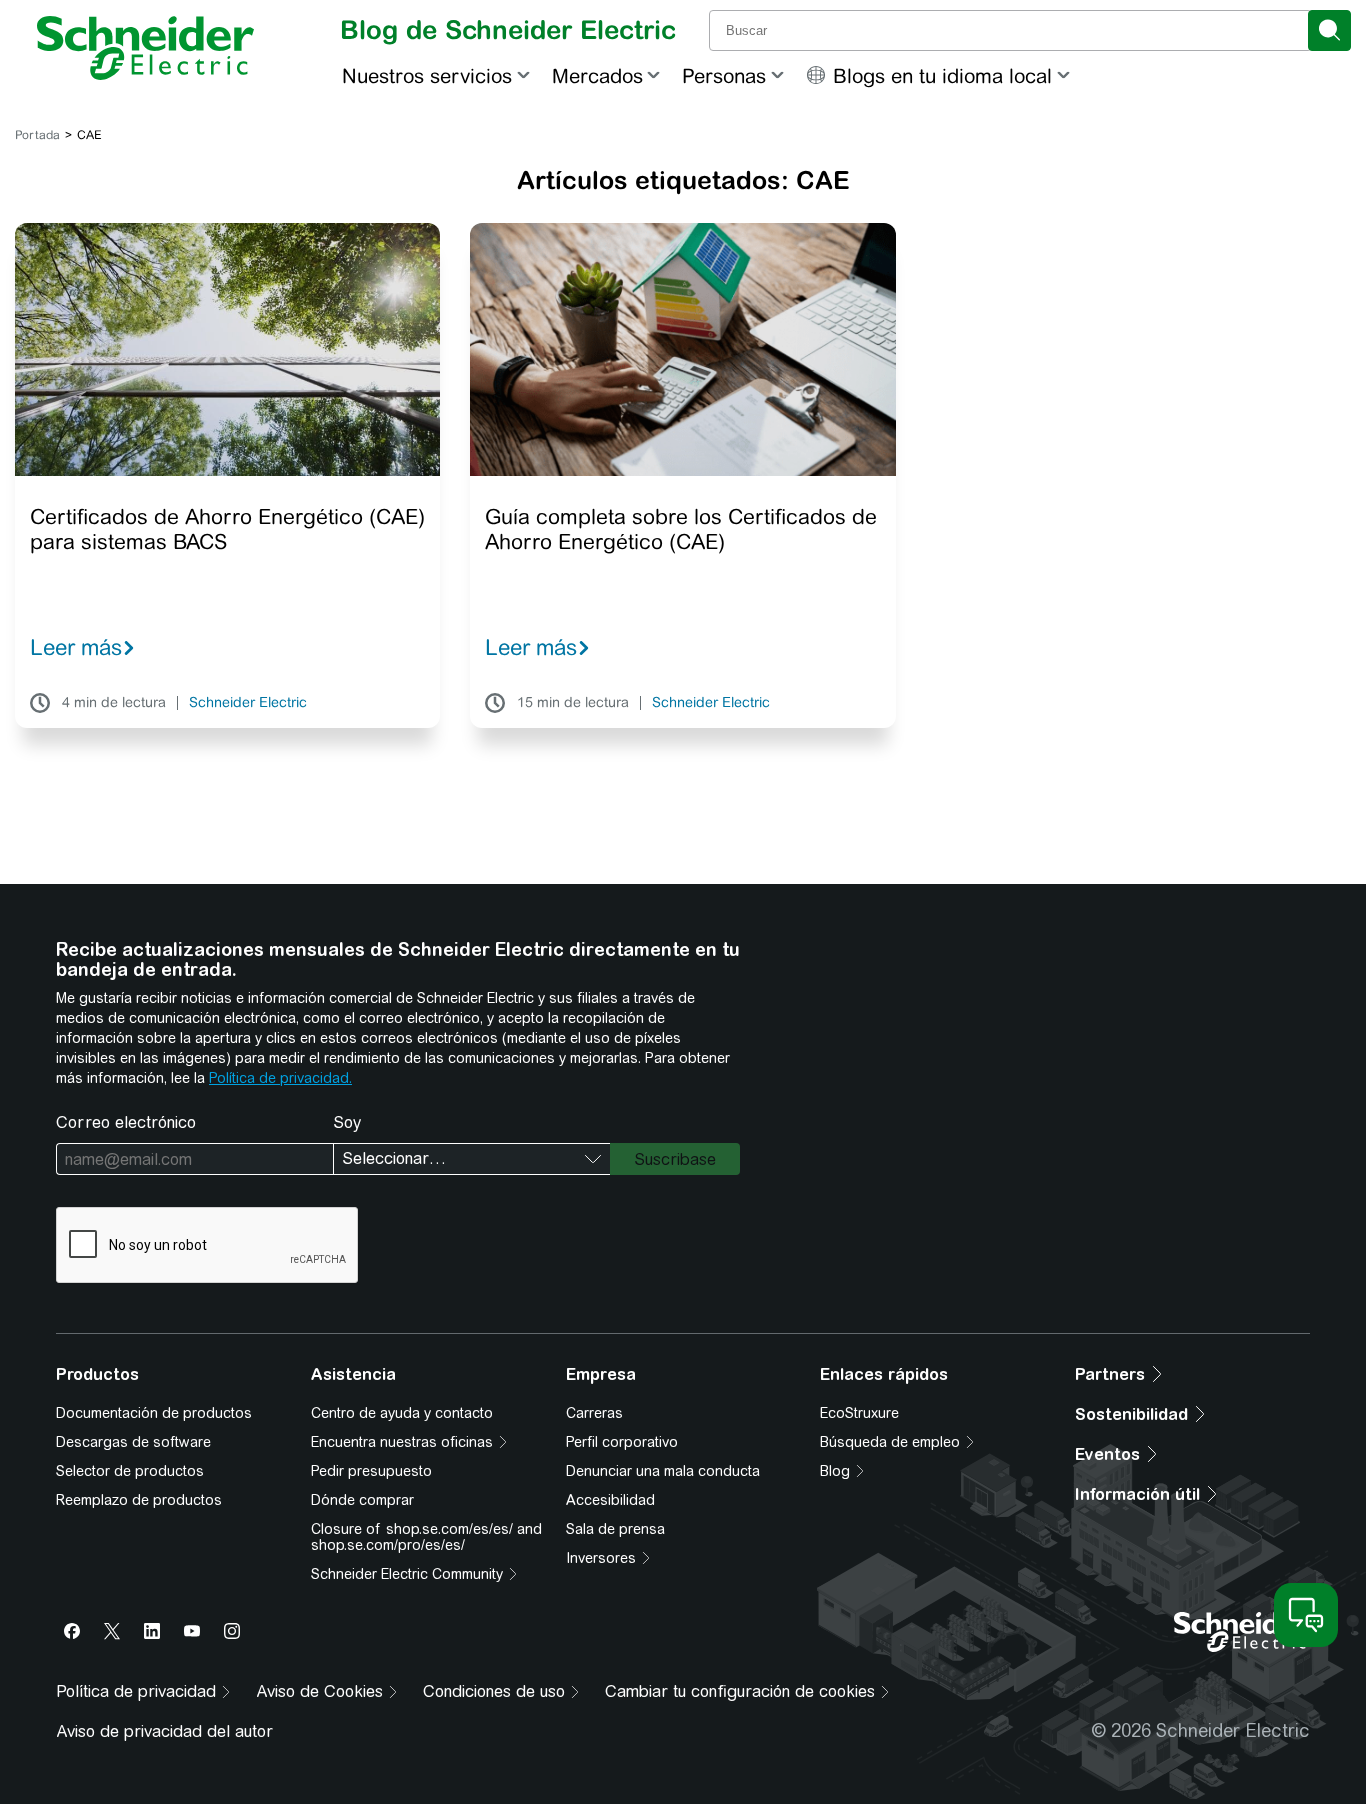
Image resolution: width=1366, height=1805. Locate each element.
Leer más (76, 647)
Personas (724, 75)
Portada (37, 135)
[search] (1329, 30)
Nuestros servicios (427, 75)
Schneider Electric (248, 703)
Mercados (597, 75)
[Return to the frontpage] (145, 48)
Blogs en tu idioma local (942, 75)
